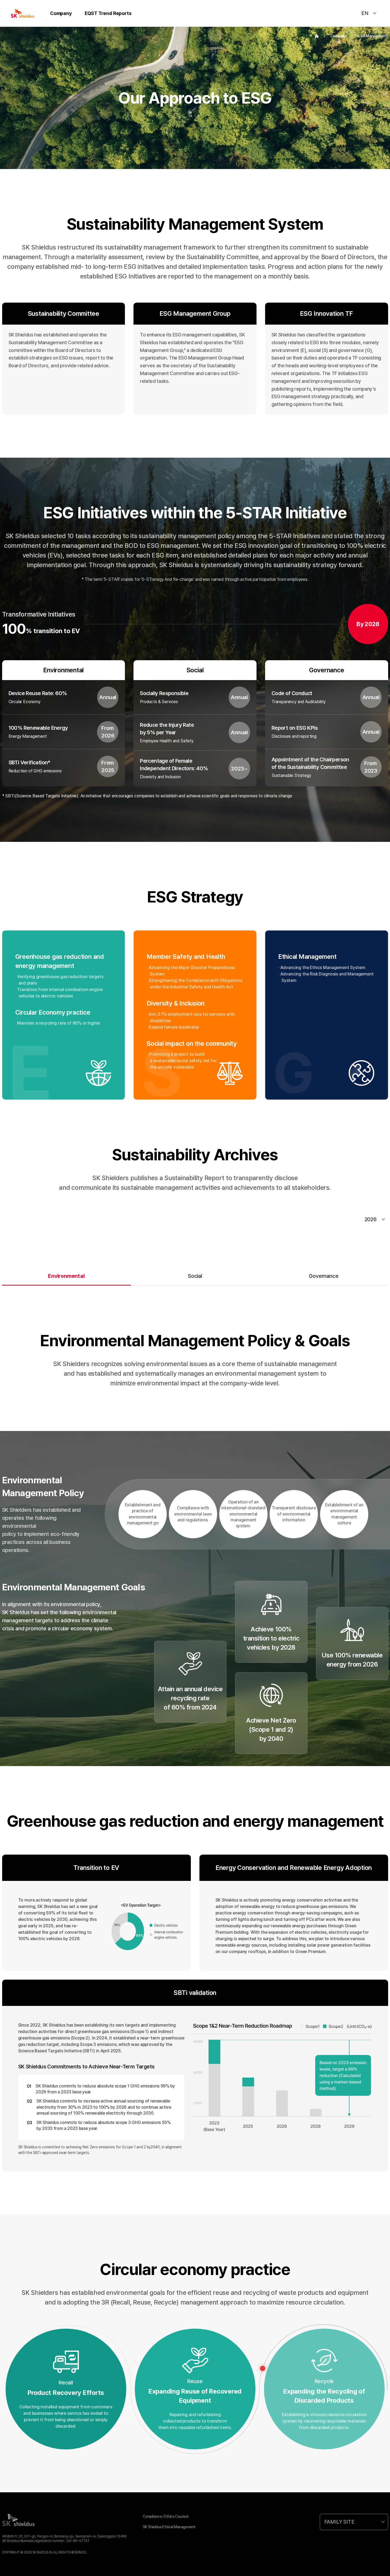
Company (61, 13)
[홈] (317, 36)
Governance (324, 1276)
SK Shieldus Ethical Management (169, 2527)
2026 (371, 1219)
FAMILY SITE (339, 2522)
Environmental (66, 1276)
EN (365, 13)
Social (195, 1276)
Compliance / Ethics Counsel (166, 2516)
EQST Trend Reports (108, 13)
